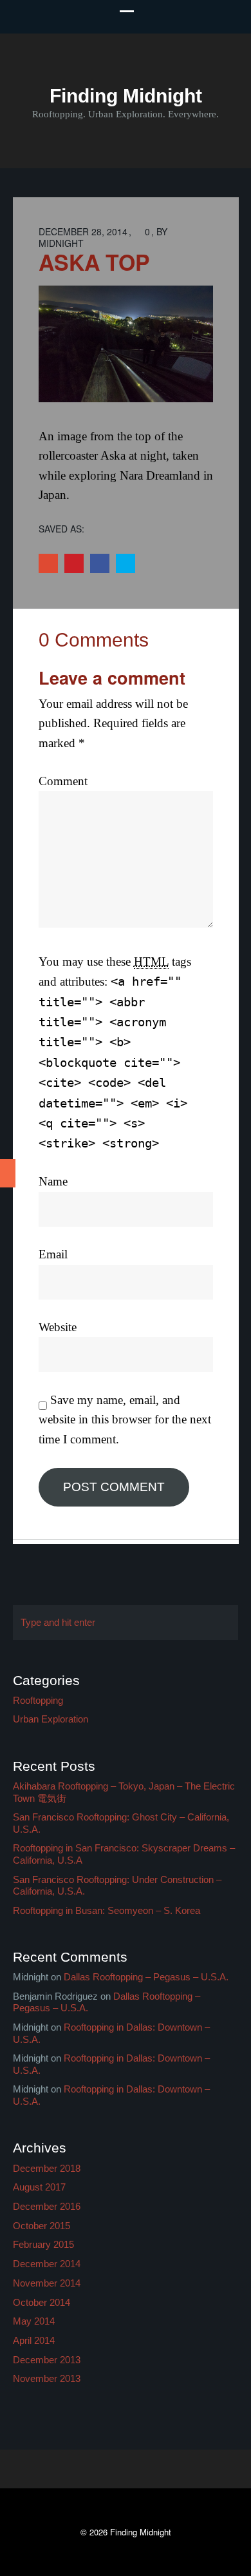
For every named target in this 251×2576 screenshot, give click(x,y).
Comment (63, 781)
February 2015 (43, 2244)
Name (53, 1181)
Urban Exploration (51, 1719)
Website (58, 1327)
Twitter (126, 563)
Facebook (100, 563)
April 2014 (34, 2340)
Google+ (48, 563)
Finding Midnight (126, 96)
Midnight (61, 243)
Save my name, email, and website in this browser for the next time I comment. (125, 1420)
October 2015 (42, 2226)
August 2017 (39, 2187)
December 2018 (47, 2168)
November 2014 (47, 2283)
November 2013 (47, 2378)
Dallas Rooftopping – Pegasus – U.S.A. (146, 1977)
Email (53, 1254)
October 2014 (42, 2302)
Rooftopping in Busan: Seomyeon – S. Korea (107, 1910)
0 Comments (94, 640)
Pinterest (74, 563)
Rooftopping (38, 1700)
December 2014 (47, 2264)
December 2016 (47, 2206)
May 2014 (34, 2321)
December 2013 (47, 2360)
